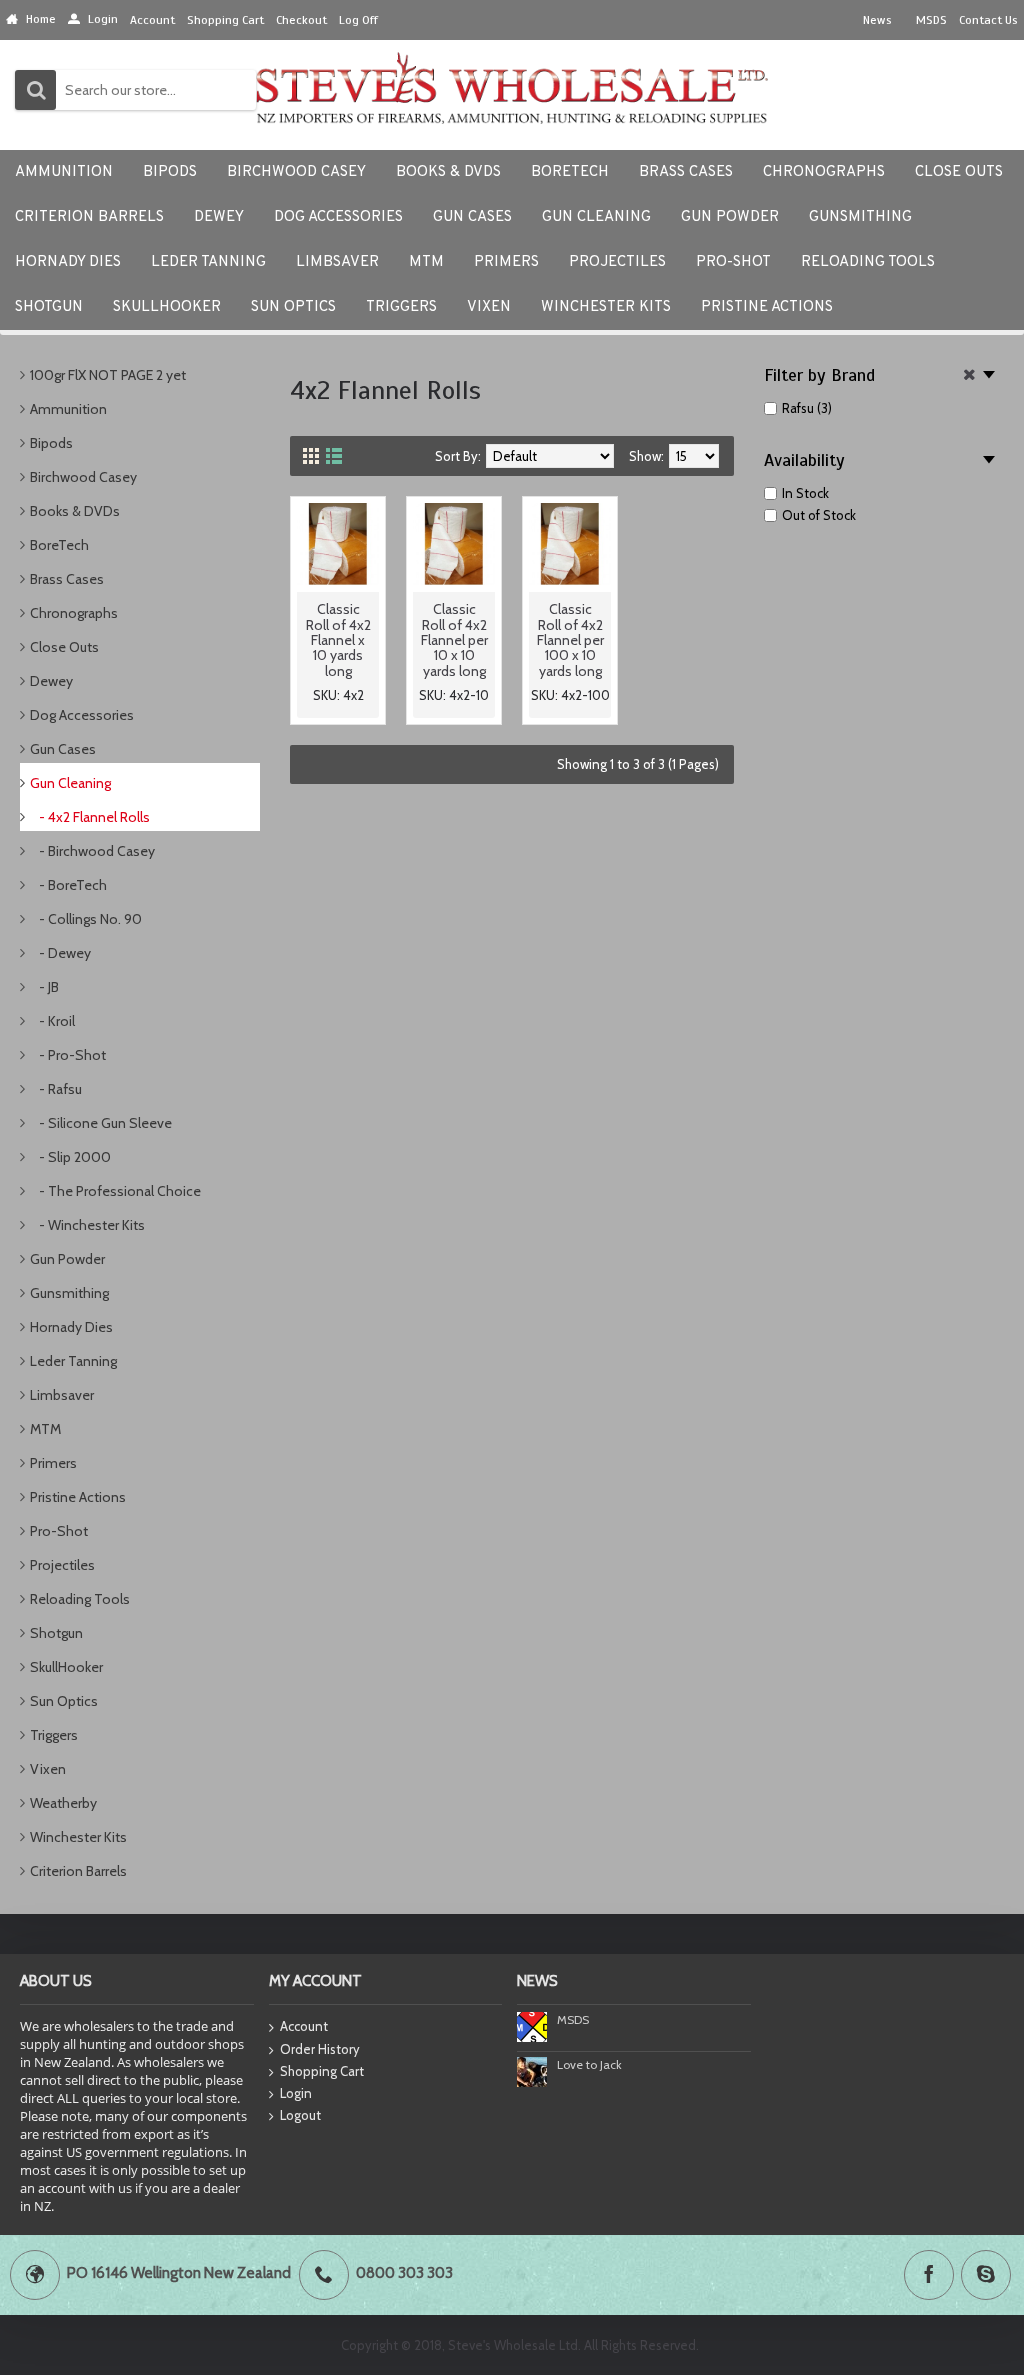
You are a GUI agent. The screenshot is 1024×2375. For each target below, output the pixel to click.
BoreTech (59, 545)
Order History (320, 2049)
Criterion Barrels (78, 1871)
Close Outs (64, 647)
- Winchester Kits (87, 1225)
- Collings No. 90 (86, 919)
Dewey (51, 681)
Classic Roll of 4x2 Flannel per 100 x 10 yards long (570, 640)
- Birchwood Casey (92, 851)
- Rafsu (56, 1089)
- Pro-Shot (68, 1055)
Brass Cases (67, 579)
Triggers (54, 1735)
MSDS (573, 2019)
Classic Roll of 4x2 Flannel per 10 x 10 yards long (454, 640)
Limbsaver (62, 1395)
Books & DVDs (75, 511)
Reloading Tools (80, 1599)
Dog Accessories (82, 715)
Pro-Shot (59, 1531)
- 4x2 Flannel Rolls (90, 817)
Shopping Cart (322, 2071)
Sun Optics (64, 1701)
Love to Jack (589, 2064)
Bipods (51, 443)
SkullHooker (66, 1667)
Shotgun (56, 1633)
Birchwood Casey (83, 477)
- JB (44, 987)
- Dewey (60, 953)
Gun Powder (67, 1259)
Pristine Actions (78, 1497)
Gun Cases (63, 749)
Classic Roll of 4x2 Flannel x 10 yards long (338, 640)
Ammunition (68, 409)
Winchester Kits (78, 1837)
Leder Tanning (73, 1361)
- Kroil (52, 1021)
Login (296, 2093)
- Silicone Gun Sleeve (101, 1123)
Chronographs (74, 613)
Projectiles (62, 1565)
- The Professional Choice (115, 1191)
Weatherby (63, 1803)
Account (304, 2026)
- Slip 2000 (70, 1157)
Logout (300, 2115)
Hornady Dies (71, 1327)
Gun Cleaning (70, 783)
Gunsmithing (69, 1293)
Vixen (48, 1769)
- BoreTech (68, 885)
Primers (53, 1463)
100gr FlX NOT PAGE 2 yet (108, 375)
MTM (45, 1429)
